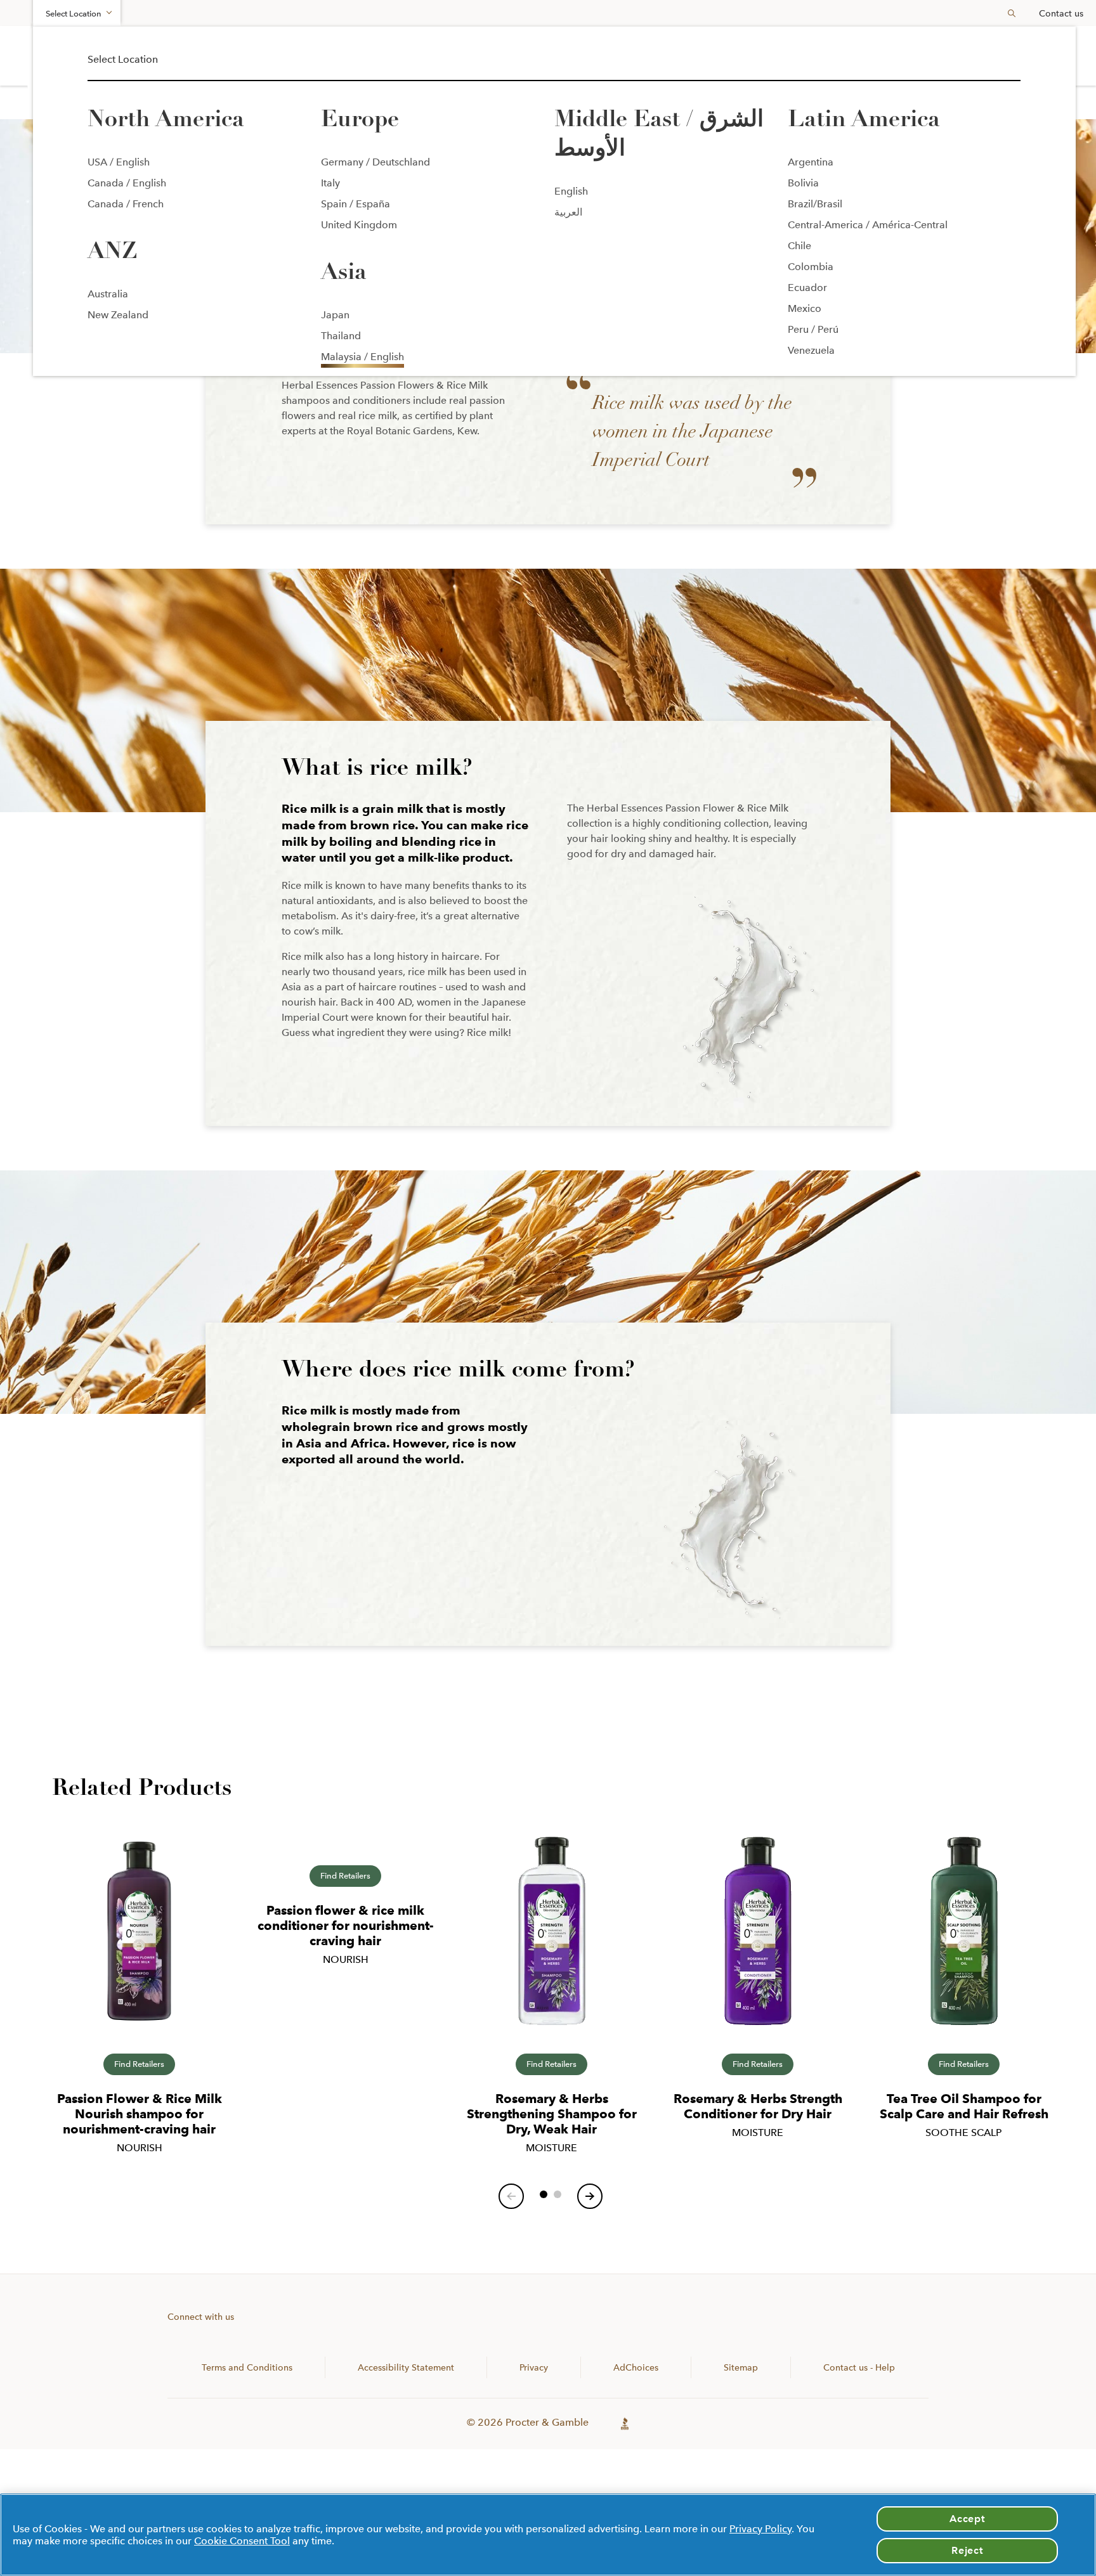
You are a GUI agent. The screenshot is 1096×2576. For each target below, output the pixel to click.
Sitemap (741, 2367)
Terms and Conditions (247, 2367)
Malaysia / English (362, 357)
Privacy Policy (760, 2529)
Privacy (534, 2367)
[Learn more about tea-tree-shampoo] (964, 1939)
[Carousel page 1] (544, 2194)
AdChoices (636, 2367)
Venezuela (811, 350)
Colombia (811, 267)
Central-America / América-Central (868, 225)
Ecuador (807, 288)
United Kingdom (359, 225)
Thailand (341, 336)
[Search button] (1012, 13)
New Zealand (118, 315)
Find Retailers (139, 2064)
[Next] (590, 2196)
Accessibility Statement (406, 2367)
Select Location (74, 14)
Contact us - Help (859, 2367)
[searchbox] (1007, 13)
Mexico (805, 308)
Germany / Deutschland (375, 162)
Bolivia (803, 183)
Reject (967, 2550)
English (571, 191)
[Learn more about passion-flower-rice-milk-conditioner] (345, 1845)
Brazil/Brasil (815, 204)
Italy (330, 183)
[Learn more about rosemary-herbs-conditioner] (758, 1939)
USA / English (119, 162)
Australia (108, 294)
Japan (335, 315)
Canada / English (127, 183)
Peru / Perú (813, 329)
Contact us (1061, 13)
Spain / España (356, 204)
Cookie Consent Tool (242, 2541)
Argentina (811, 162)
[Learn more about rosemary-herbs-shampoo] (551, 1939)
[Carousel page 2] (558, 2194)
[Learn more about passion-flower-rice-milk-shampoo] (139, 1939)
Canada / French (126, 204)
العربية (568, 212)
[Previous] (511, 2196)
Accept (967, 2519)
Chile (799, 246)
